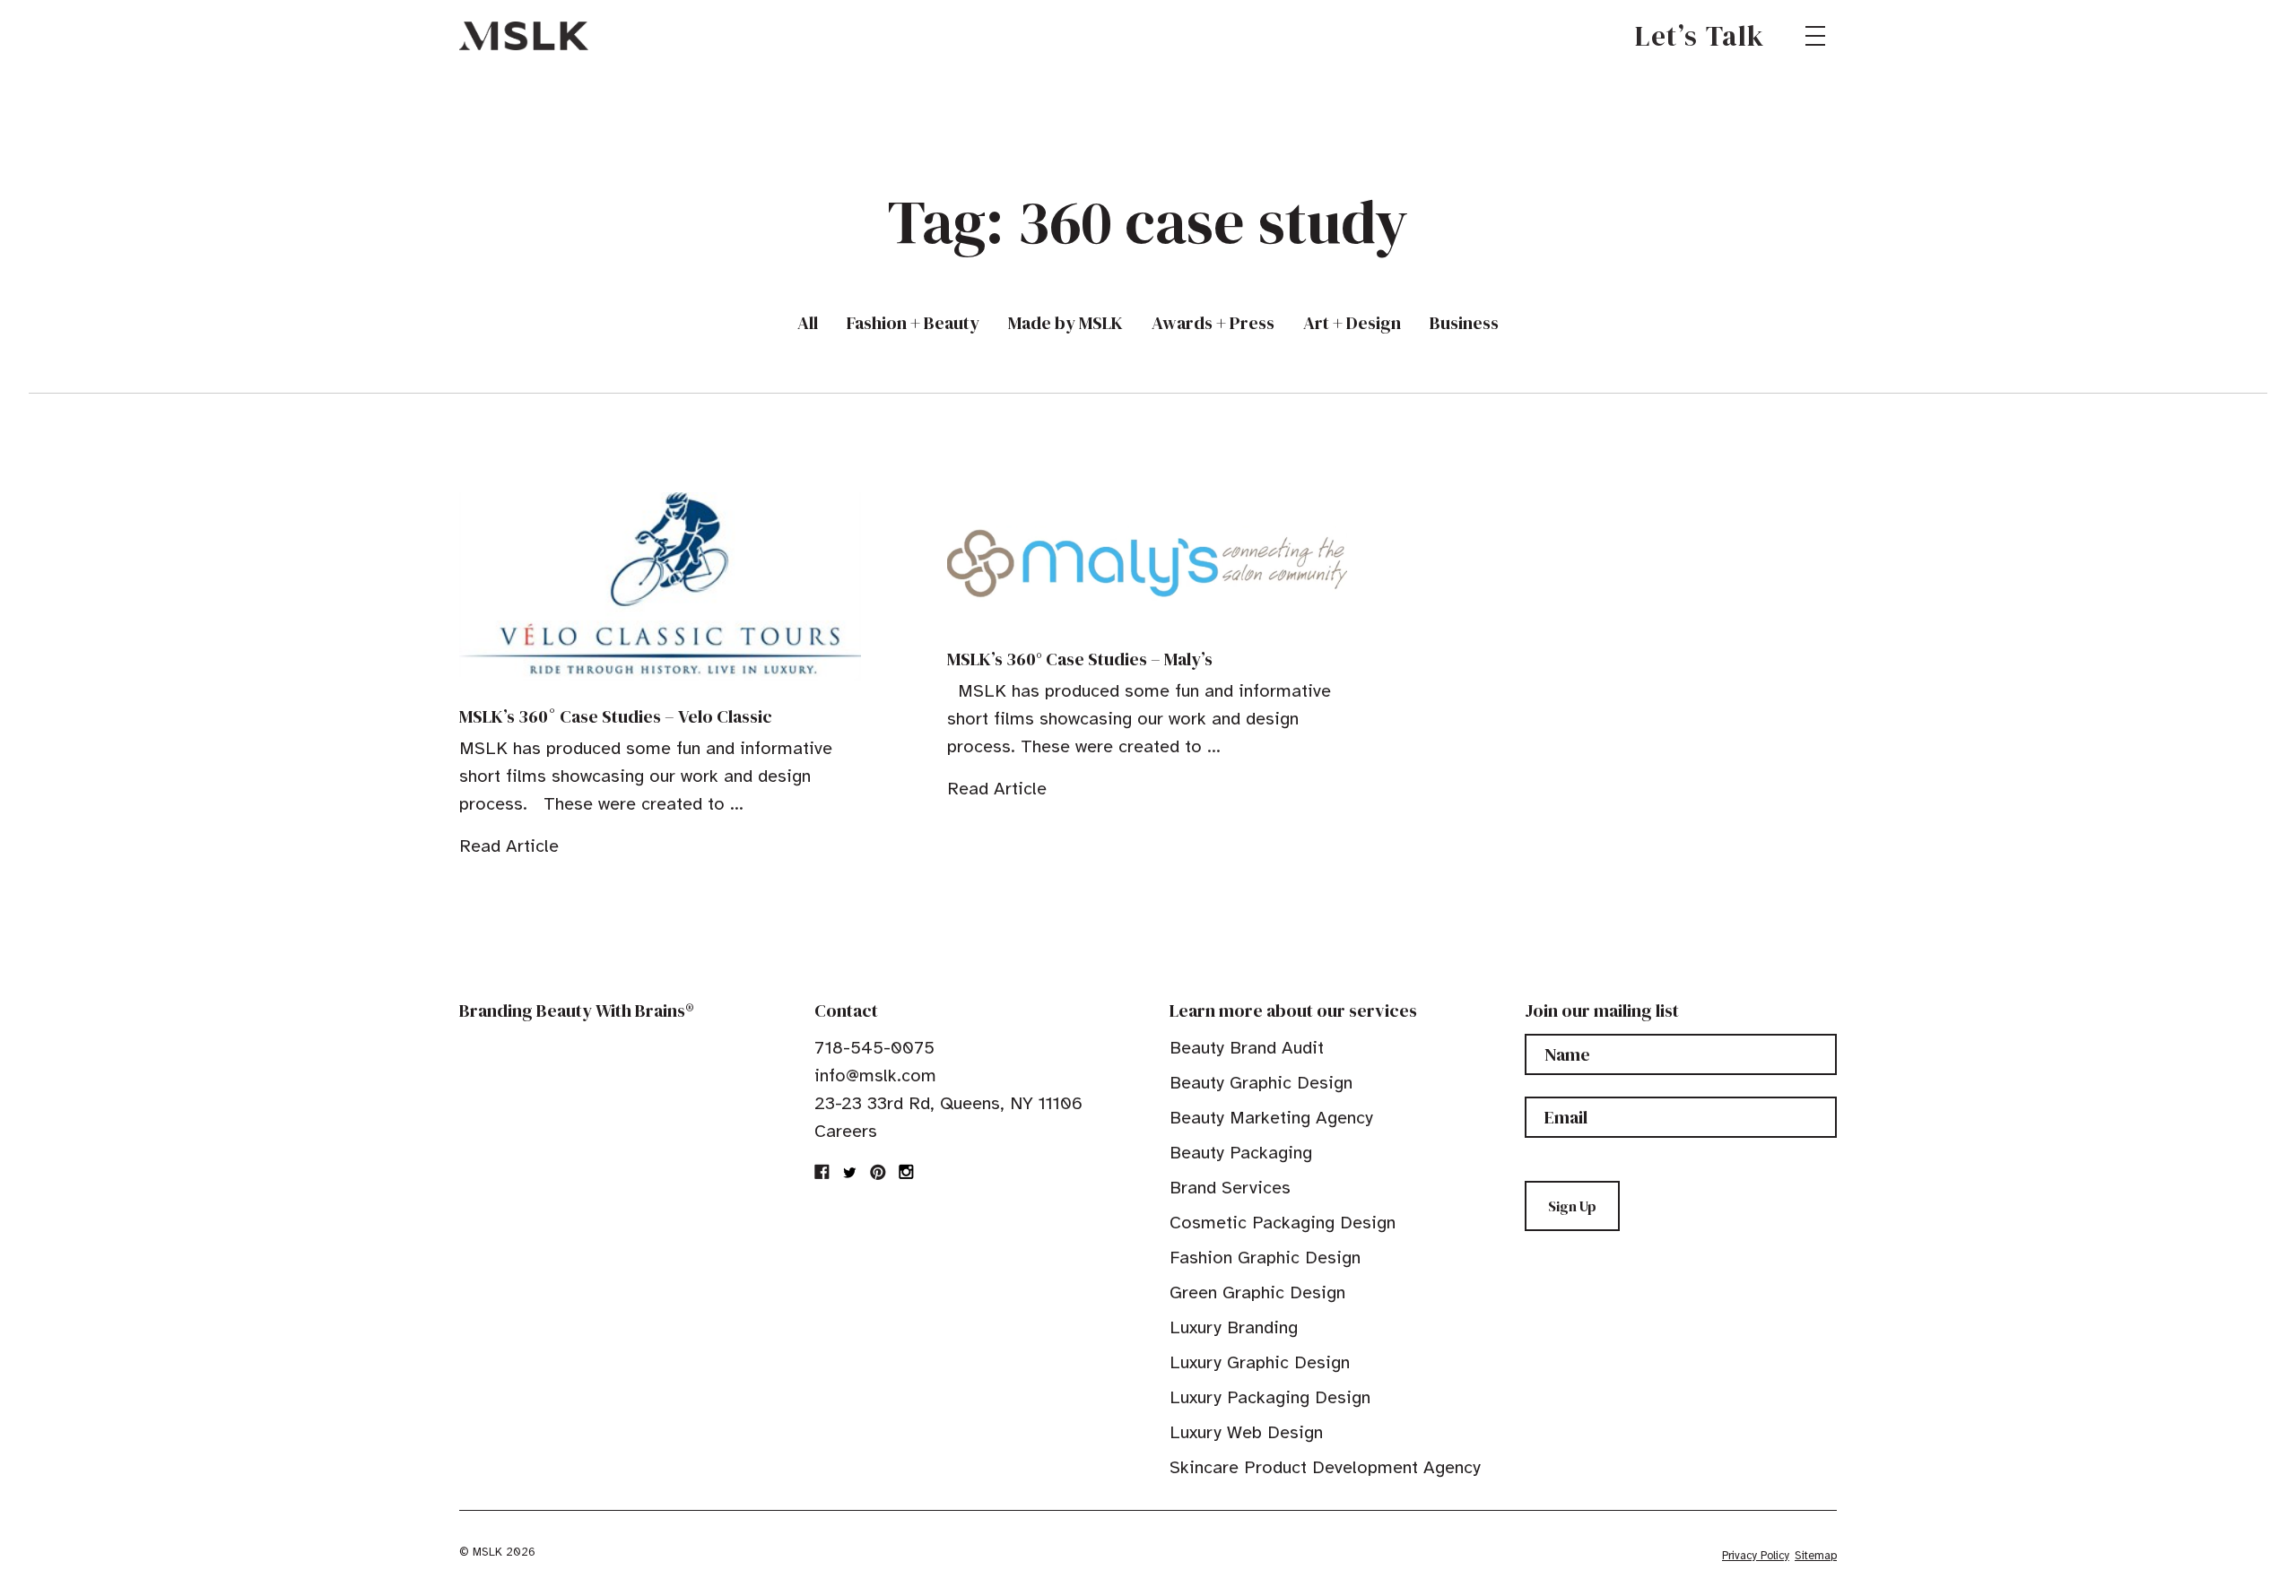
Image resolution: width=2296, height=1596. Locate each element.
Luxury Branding (1234, 1327)
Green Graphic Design (1257, 1292)
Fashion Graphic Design (1265, 1258)
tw (850, 1172)
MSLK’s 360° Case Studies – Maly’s (1080, 659)
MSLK (524, 36)
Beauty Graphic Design (1261, 1083)
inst (906, 1172)
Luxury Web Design (1246, 1432)
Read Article (509, 846)
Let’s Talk (1700, 36)
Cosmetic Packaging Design (1283, 1223)
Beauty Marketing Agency (1271, 1118)
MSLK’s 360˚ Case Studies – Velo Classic (616, 716)
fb (822, 1172)
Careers (846, 1131)
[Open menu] (1815, 36)
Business (1464, 323)
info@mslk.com (875, 1076)
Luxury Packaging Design (1270, 1397)
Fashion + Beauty (913, 323)
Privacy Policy (1756, 1556)
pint (878, 1172)
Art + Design (1352, 323)
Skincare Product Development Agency (1325, 1467)
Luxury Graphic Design (1260, 1362)
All (808, 323)
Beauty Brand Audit (1247, 1048)
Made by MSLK (1065, 323)
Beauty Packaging (1241, 1153)
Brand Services (1230, 1188)
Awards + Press (1213, 323)
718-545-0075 (874, 1048)
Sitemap (1816, 1556)
